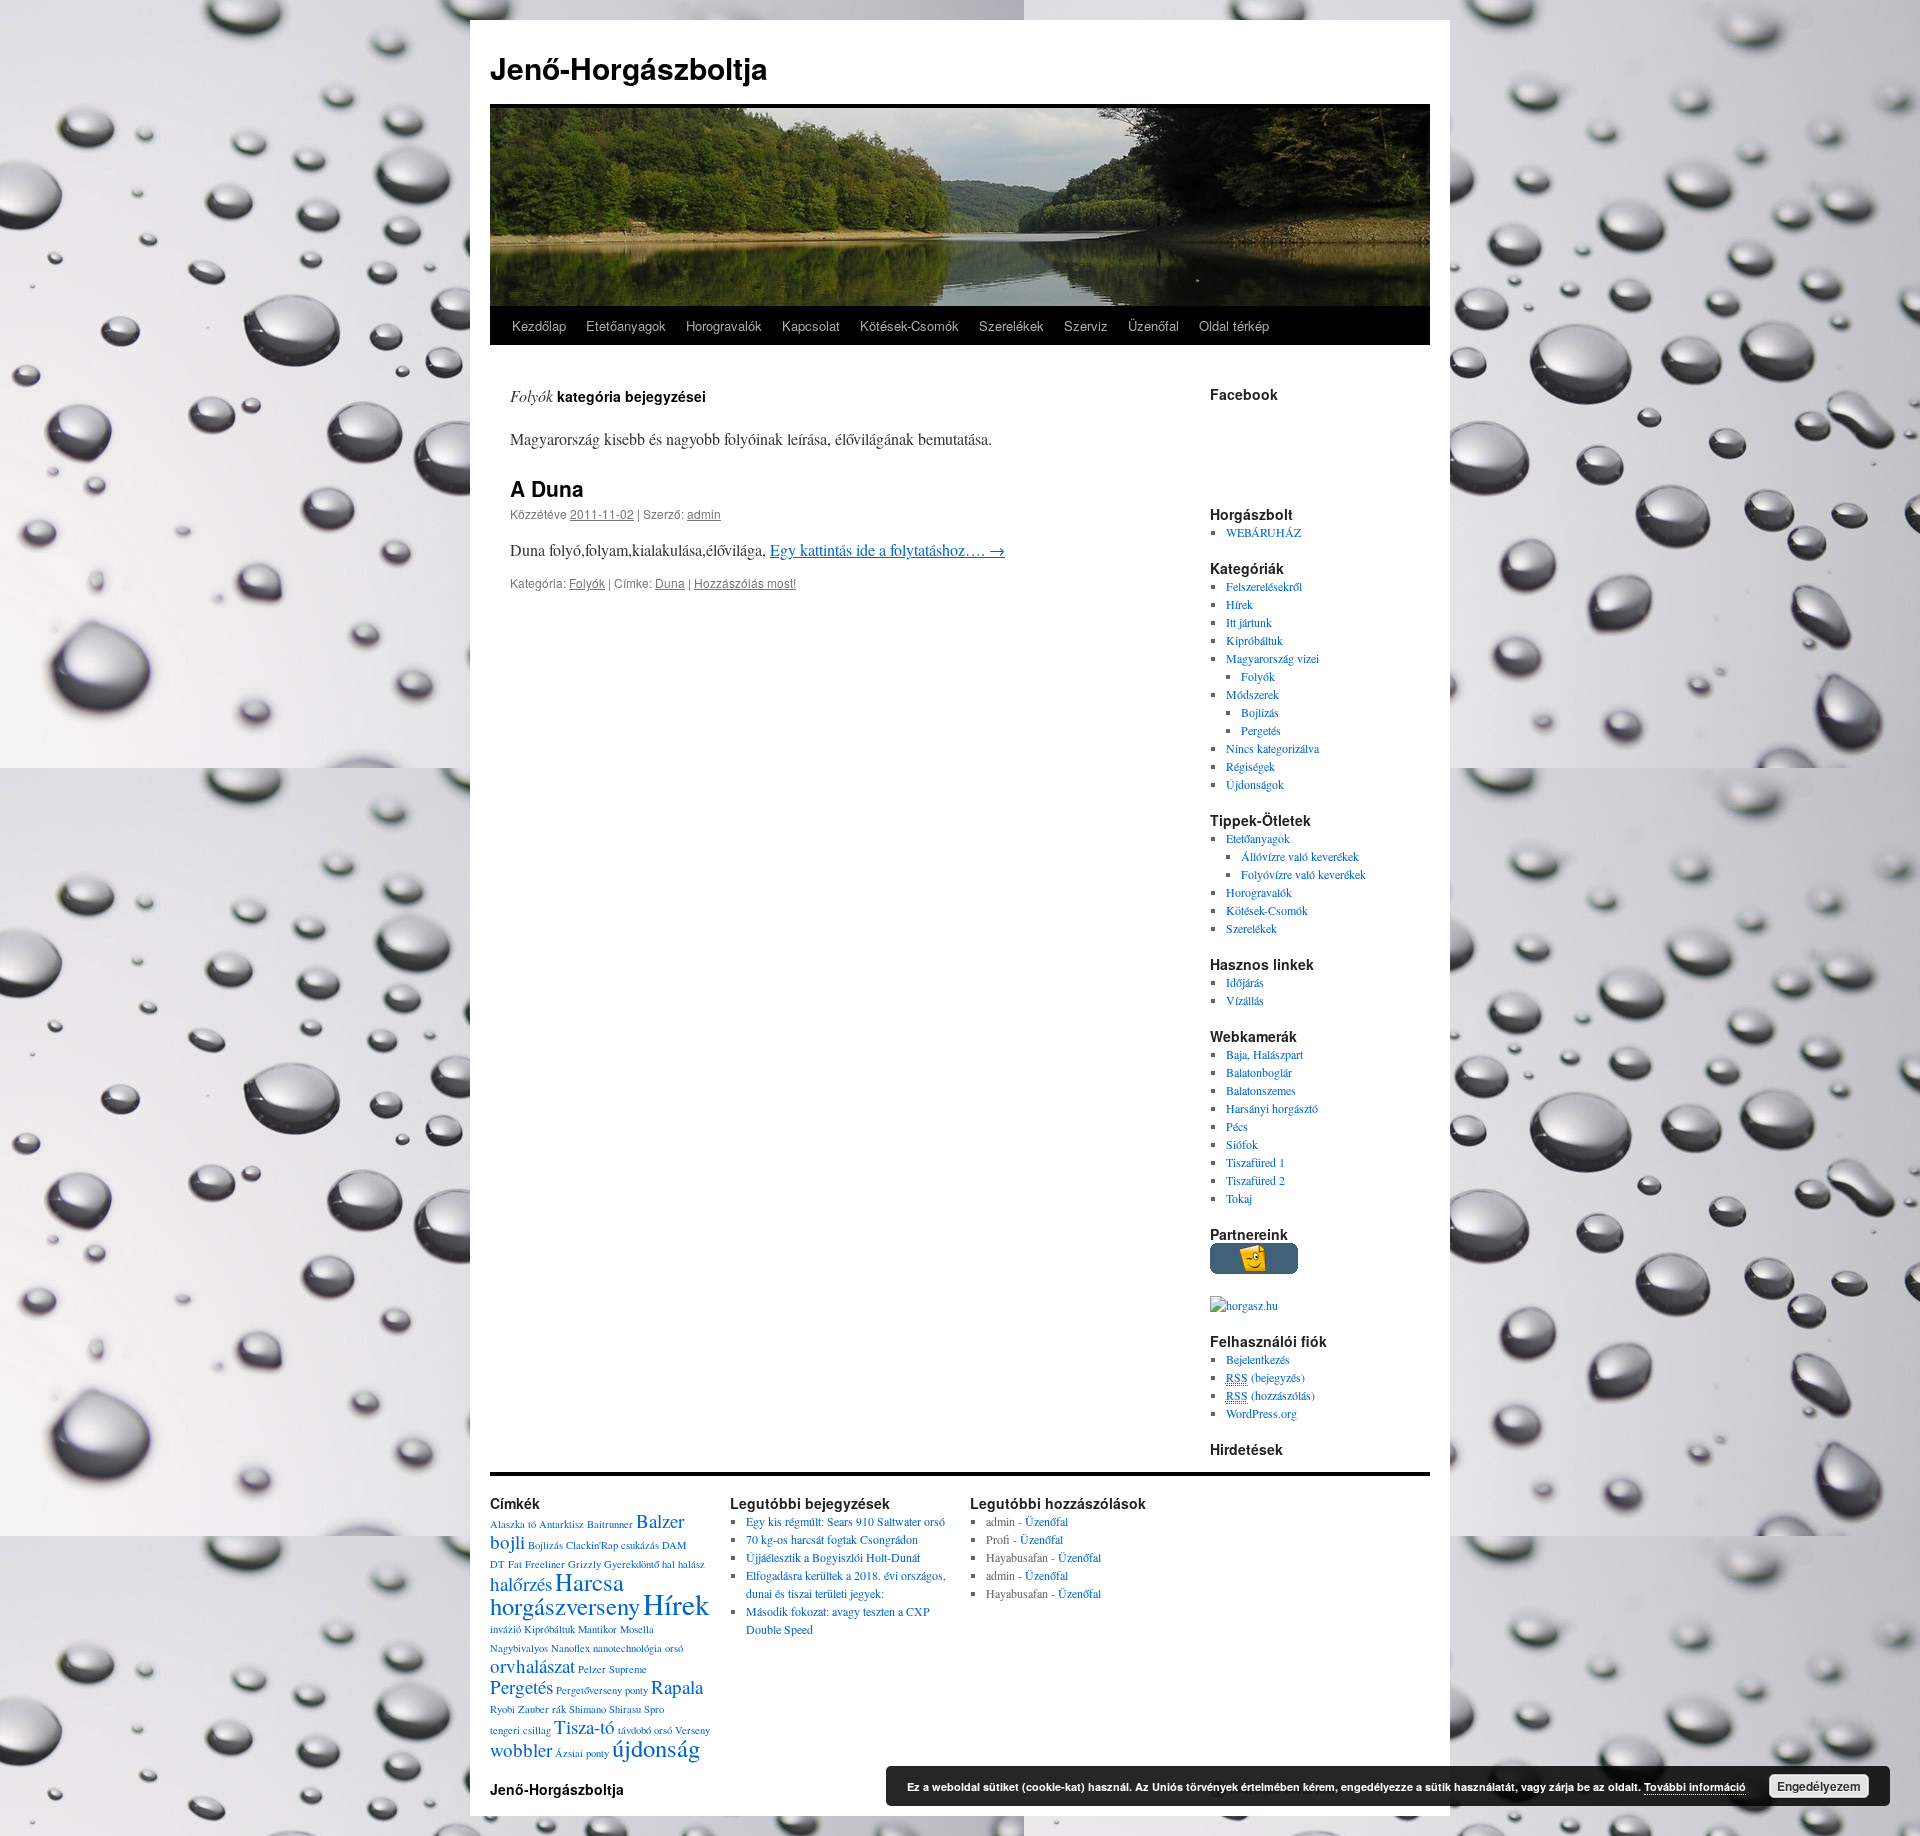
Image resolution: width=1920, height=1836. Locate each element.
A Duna (547, 488)
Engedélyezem (1819, 1786)
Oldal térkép (1234, 325)
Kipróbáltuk (1254, 640)
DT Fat (506, 1564)
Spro (654, 1709)
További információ (1695, 1786)
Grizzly (584, 1564)
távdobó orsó (645, 1730)
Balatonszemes (1261, 1090)
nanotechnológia (627, 1648)
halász (691, 1564)
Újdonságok (1255, 784)
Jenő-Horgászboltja (629, 67)
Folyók (587, 582)
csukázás (640, 1545)
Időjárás (1245, 982)
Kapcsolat (811, 325)
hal (668, 1564)
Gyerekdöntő (631, 1564)
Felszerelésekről (1264, 586)
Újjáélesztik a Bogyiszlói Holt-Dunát (833, 1557)
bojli (507, 1541)
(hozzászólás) (1270, 1395)
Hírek (1239, 604)
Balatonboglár (1259, 1072)
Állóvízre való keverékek (1300, 856)
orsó (674, 1648)
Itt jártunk (1249, 622)
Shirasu (625, 1709)
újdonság (656, 1747)
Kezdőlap (539, 325)
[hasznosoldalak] (1254, 1269)
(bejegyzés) (1265, 1377)
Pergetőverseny (589, 1690)
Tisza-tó (584, 1726)
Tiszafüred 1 (1255, 1162)
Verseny (692, 1730)
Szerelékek (1011, 325)
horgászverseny (565, 1605)
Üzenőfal (1153, 325)
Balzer (660, 1520)
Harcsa (589, 1581)
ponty (636, 1690)
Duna (670, 582)
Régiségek (1250, 766)
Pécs (1237, 1126)
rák (559, 1709)
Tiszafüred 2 (1255, 1180)
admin (704, 513)
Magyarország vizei (1272, 658)
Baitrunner (610, 1524)
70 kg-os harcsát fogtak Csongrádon (832, 1539)
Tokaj (1239, 1198)
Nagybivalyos (519, 1648)
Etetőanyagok (626, 325)
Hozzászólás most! (745, 582)
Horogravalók (724, 325)
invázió (505, 1629)
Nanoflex (570, 1648)
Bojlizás (1260, 712)
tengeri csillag (520, 1730)
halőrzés (521, 1583)
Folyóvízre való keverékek (1303, 874)
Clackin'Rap (592, 1545)
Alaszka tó (513, 1524)
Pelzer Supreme (612, 1669)
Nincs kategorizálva (1272, 748)
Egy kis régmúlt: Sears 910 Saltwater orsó (845, 1521)
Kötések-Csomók (909, 325)
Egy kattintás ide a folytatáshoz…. (887, 549)
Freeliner (545, 1564)
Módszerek (1252, 694)
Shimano (587, 1709)
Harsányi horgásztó (1272, 1108)
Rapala (677, 1686)
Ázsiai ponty (582, 1753)
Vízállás (1245, 1000)
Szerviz (1086, 325)
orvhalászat (532, 1665)
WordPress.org (1261, 1413)
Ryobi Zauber (519, 1709)
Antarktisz (561, 1524)
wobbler (521, 1749)
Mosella (637, 1629)
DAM (674, 1545)
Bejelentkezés (1258, 1359)
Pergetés (1261, 730)
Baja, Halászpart (1264, 1054)
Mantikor (597, 1629)
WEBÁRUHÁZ (1263, 532)
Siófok (1242, 1144)
